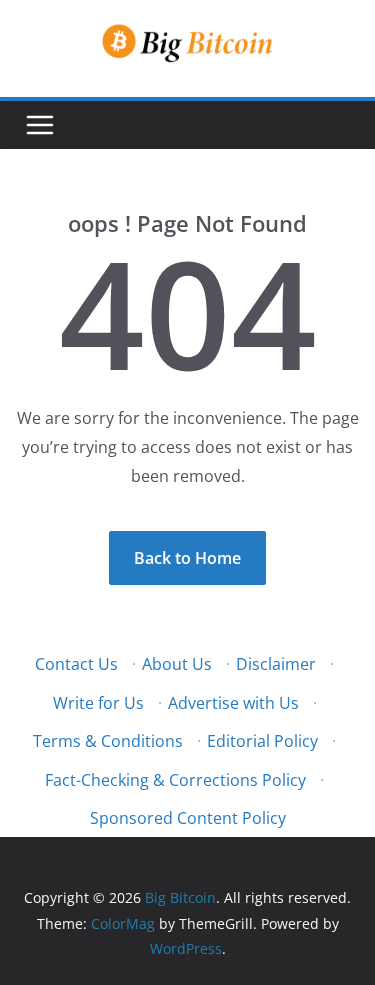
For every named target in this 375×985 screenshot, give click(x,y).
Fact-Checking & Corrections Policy (175, 780)
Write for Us (98, 703)
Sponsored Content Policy (188, 818)
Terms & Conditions (108, 741)
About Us (177, 664)
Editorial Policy (262, 741)
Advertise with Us (233, 703)
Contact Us (76, 664)
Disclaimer (276, 664)
